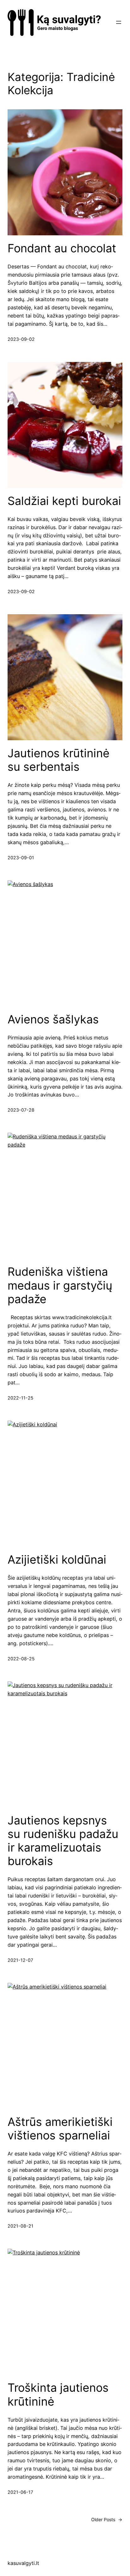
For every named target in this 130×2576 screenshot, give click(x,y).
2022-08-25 (21, 1659)
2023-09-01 (21, 858)
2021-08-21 (21, 2226)
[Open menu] (119, 22)
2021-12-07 (20, 1960)
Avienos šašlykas (53, 1019)
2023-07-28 (21, 1110)
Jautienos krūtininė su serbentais (59, 760)
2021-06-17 (20, 2492)
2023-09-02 (21, 339)
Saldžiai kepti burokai (64, 501)
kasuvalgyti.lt (23, 2563)
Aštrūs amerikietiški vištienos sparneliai (60, 2129)
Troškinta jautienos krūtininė (58, 2395)
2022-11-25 (21, 1398)
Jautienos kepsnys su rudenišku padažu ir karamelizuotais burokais (63, 1841)
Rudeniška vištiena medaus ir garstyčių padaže (60, 1285)
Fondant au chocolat (62, 248)
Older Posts (107, 2519)
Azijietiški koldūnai (57, 1560)
